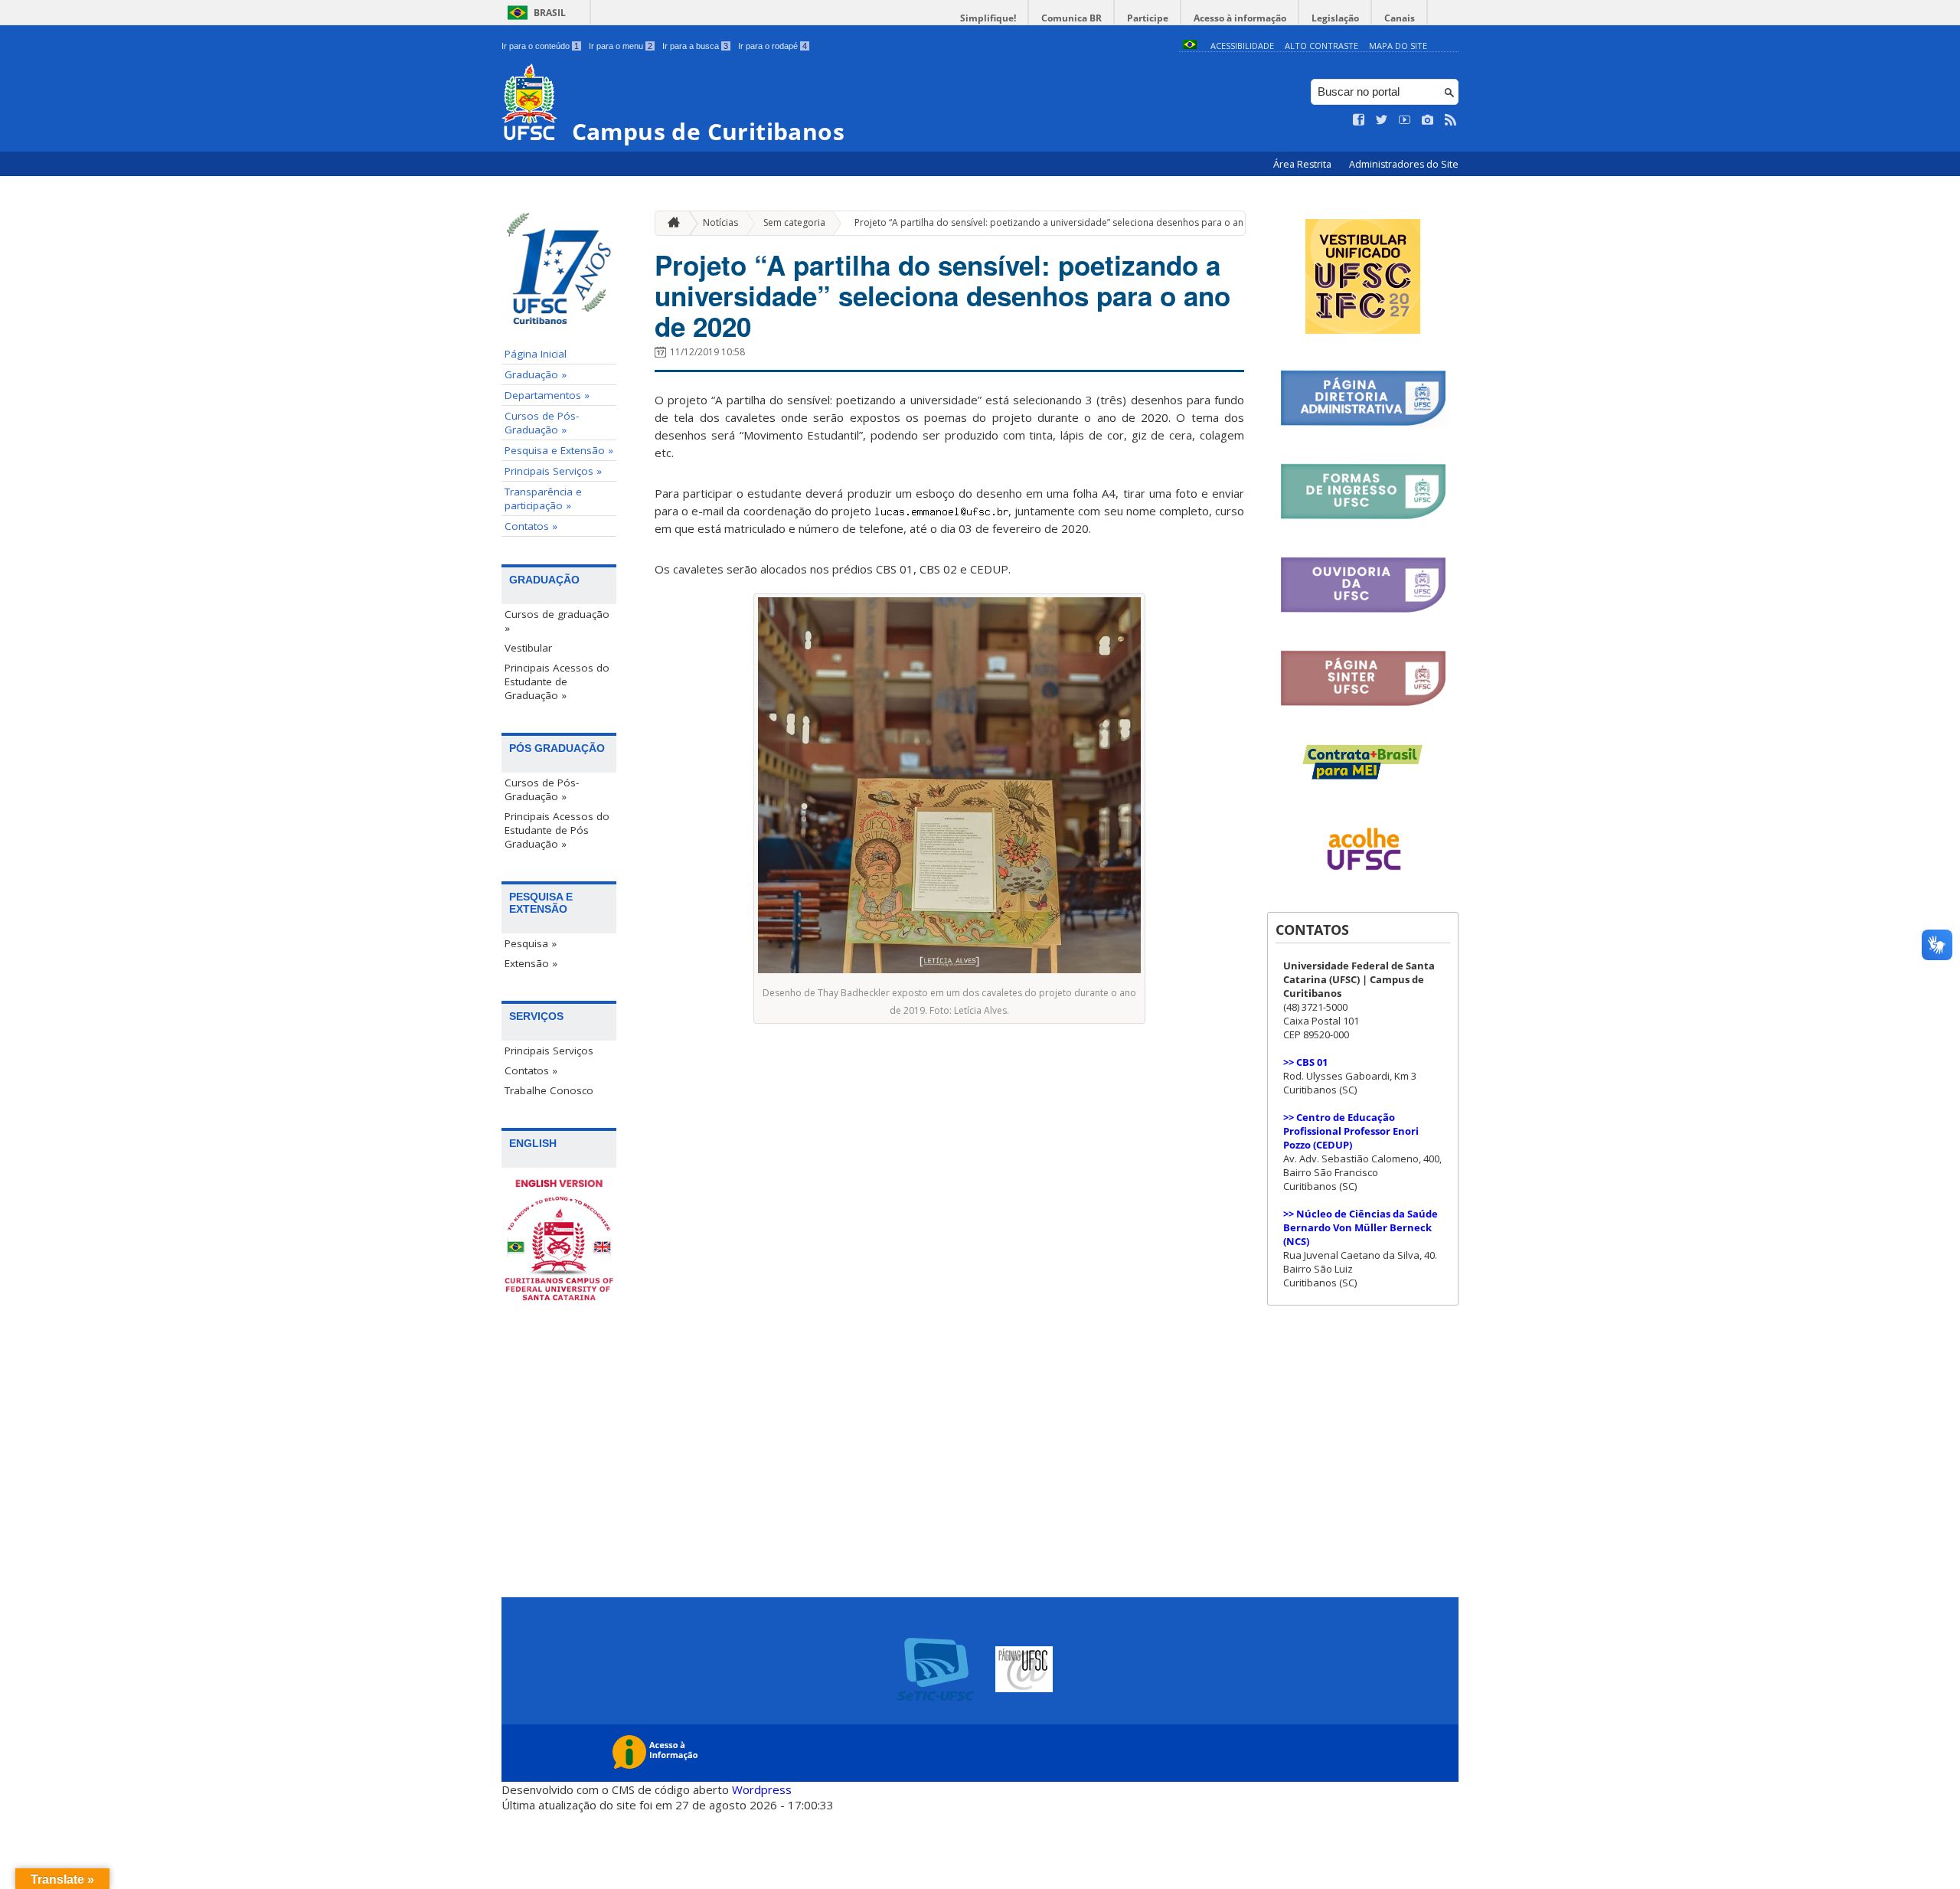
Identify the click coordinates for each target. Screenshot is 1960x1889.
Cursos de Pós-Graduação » (542, 423)
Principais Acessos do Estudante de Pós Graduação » (557, 830)
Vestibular (528, 648)
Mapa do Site (1398, 46)
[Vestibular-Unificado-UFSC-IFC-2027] (1363, 330)
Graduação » (536, 374)
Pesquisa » (531, 943)
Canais (1400, 18)
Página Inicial (536, 354)
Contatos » (531, 526)
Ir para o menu (621, 46)
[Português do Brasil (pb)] (1190, 46)
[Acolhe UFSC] (1363, 881)
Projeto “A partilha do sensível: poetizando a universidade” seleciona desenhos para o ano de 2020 (1071, 222)
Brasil (550, 13)
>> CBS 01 (1305, 1062)
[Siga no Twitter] (1382, 120)
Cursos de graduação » (557, 621)
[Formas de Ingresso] (1363, 516)
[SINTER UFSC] (1363, 703)
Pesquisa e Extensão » (559, 450)
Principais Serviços (549, 1051)
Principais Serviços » (553, 471)
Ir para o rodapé (773, 46)
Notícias (720, 222)
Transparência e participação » (543, 498)
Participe (1148, 18)
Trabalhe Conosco (549, 1090)
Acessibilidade (1242, 46)
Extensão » (531, 963)
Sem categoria (794, 222)
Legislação (1335, 18)
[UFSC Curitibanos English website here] (559, 1242)
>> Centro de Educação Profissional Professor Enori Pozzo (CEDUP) (1351, 1131)
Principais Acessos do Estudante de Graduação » (557, 681)
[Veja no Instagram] (1428, 120)
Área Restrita (1303, 164)
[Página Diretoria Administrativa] (1363, 423)
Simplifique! (988, 18)
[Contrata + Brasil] (1363, 776)
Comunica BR (1071, 18)
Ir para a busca (695, 46)
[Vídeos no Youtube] (1405, 120)
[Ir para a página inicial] (670, 223)
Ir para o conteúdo (540, 46)
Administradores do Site (1404, 164)
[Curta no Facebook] (1359, 120)
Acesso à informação (1240, 18)
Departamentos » (547, 395)
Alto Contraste (1321, 46)
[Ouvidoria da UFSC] (1363, 610)
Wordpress (762, 1789)
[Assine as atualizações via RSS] (1451, 120)
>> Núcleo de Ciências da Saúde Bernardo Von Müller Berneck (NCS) (1361, 1227)
